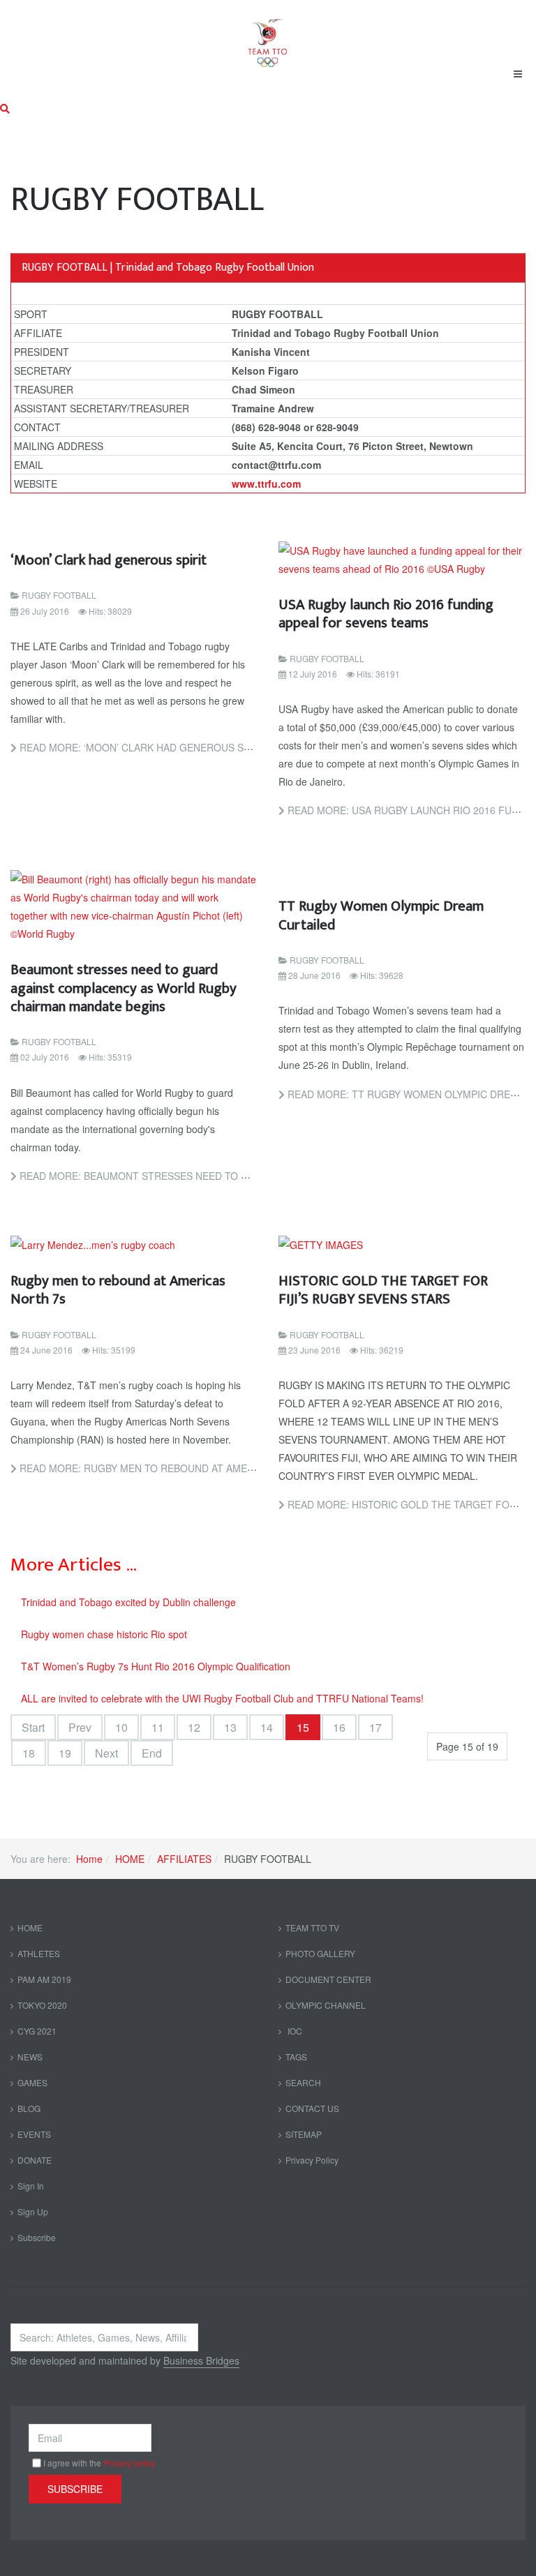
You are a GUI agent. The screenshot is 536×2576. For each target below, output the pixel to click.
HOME (130, 1859)
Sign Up (33, 2211)
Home (89, 1859)
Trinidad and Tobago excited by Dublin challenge (128, 1602)
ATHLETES (39, 1953)
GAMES (32, 2082)
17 (375, 1727)
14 (267, 1727)
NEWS (30, 2057)
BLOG (29, 2108)
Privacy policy (129, 2463)
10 (121, 1727)
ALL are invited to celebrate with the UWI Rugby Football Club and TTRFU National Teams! (222, 1698)
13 (230, 1727)
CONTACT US (312, 2108)
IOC (294, 2031)
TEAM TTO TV (312, 1927)
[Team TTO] (268, 36)
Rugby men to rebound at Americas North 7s (118, 1290)
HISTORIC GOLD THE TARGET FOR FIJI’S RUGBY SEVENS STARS (383, 1290)
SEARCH (303, 2082)
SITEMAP (304, 2134)
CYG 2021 (37, 2031)
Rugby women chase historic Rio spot (104, 1634)
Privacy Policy (312, 2160)
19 (65, 1753)
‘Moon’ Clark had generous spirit (109, 560)
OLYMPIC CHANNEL (326, 2005)
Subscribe (37, 2237)
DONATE (35, 2160)
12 (194, 1727)
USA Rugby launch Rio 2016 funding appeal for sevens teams (386, 614)
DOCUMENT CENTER (328, 1979)
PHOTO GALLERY (320, 1953)
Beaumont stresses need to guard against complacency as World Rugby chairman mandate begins (124, 988)
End (152, 1753)
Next (106, 1753)
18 (29, 1753)
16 (339, 1727)
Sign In (31, 2186)
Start (33, 1727)
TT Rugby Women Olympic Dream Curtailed (381, 915)
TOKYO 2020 (42, 2005)
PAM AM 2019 (44, 1979)
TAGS (296, 2057)
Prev (80, 1727)
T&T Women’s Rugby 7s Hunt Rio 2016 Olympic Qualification (156, 1666)
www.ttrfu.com (266, 484)
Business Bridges (201, 2360)
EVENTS (34, 2134)
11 (158, 1727)
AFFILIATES (184, 1859)
